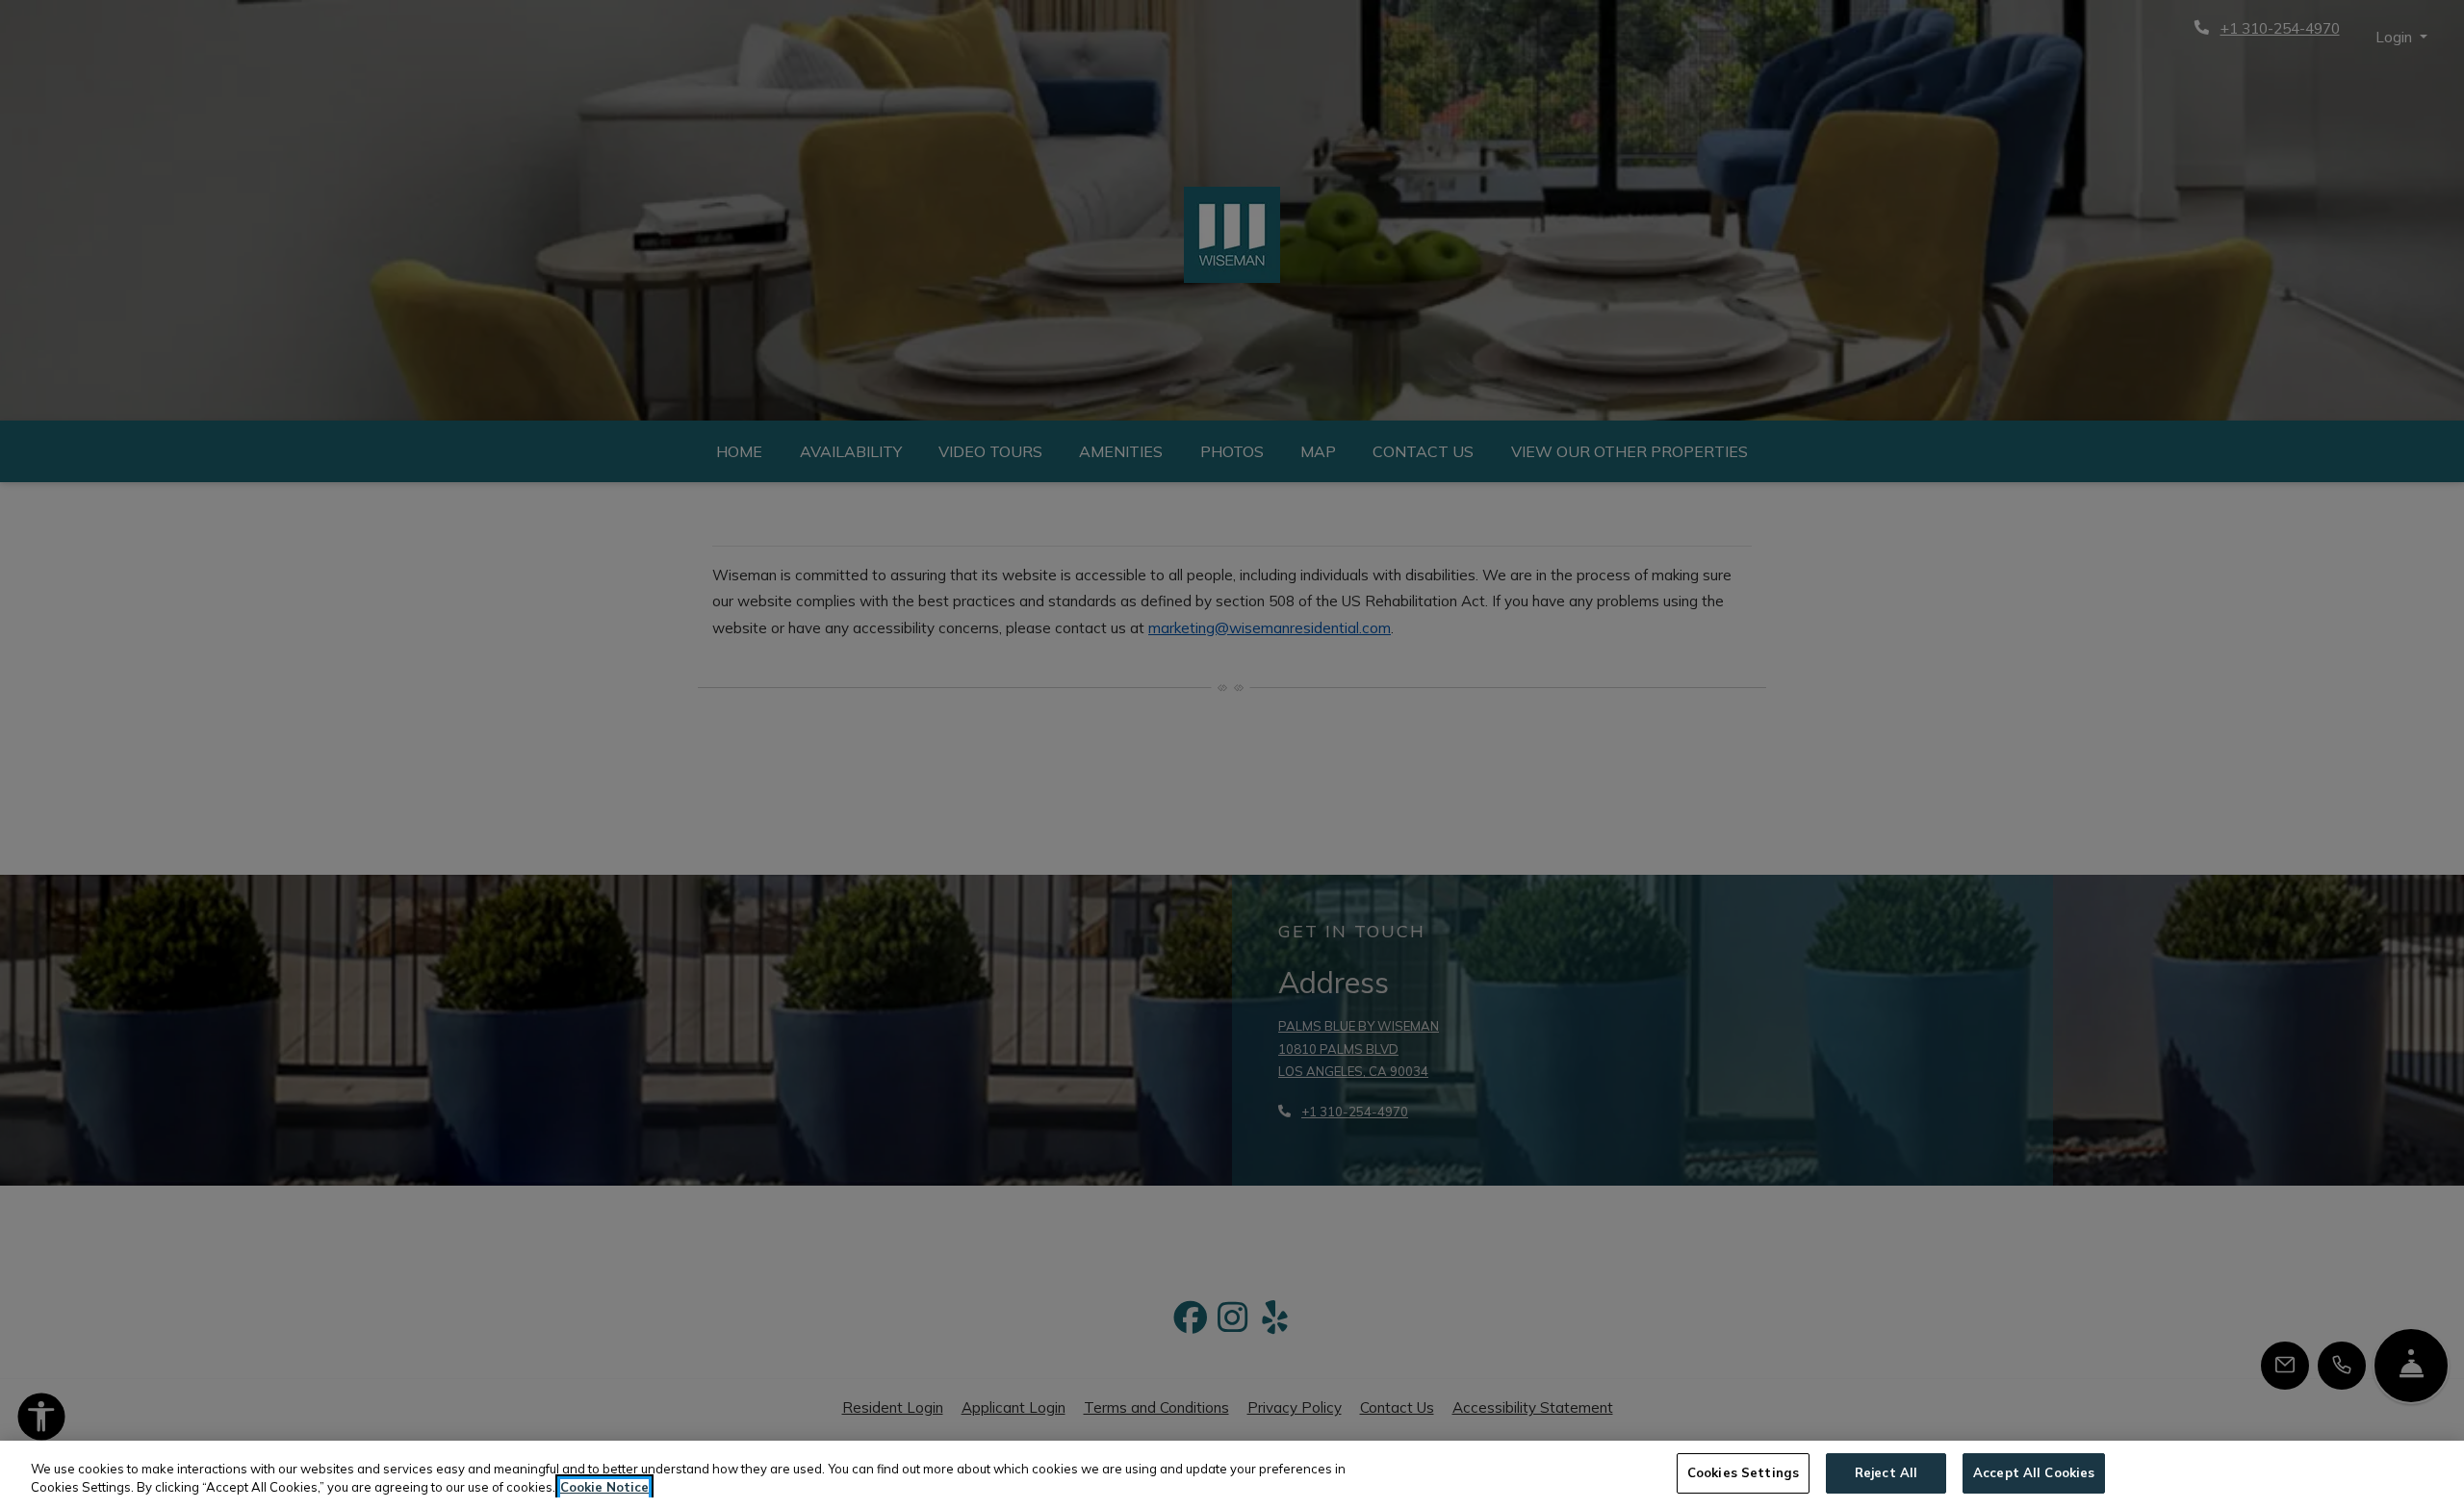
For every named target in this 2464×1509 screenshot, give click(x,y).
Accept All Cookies (2034, 1472)
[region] (1232, 1475)
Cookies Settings (1743, 1472)
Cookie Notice (604, 1488)
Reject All (1886, 1472)
